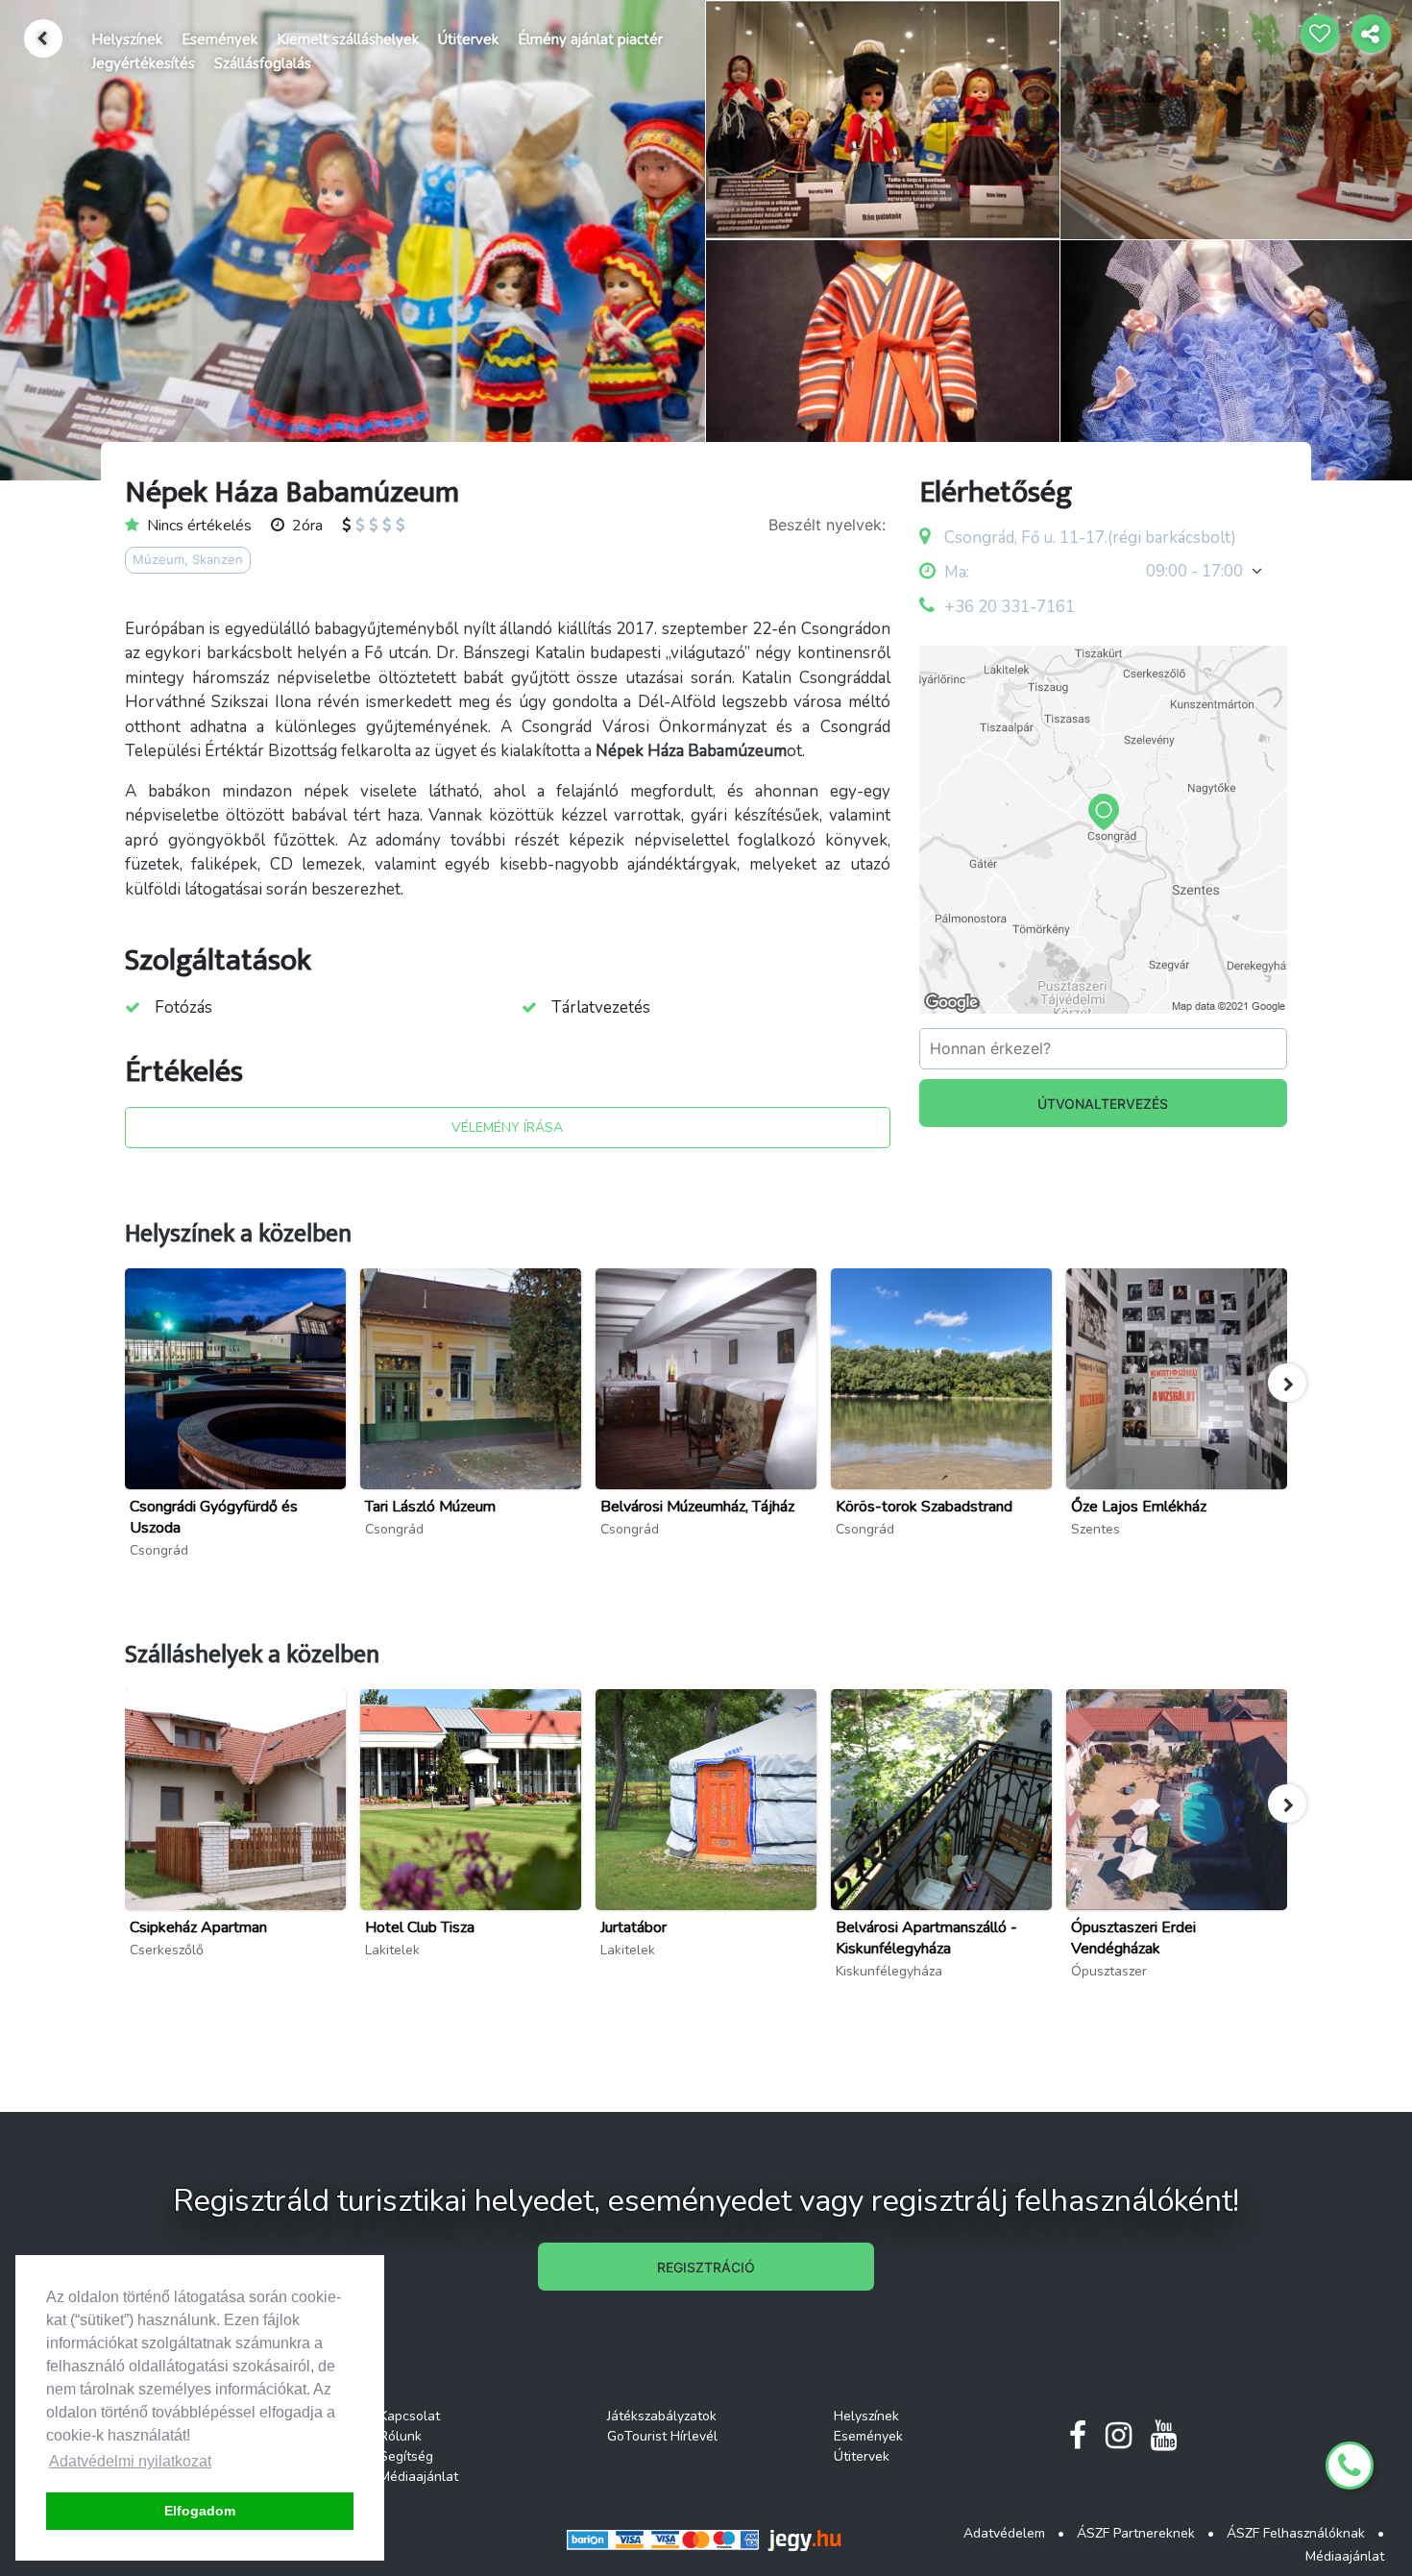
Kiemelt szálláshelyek (348, 39)
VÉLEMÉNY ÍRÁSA (507, 1128)
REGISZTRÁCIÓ (706, 2267)
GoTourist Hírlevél (662, 2436)
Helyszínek (127, 39)
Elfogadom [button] (200, 2511)
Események (219, 39)
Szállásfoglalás (263, 63)
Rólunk (401, 2436)
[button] (1287, 1383)
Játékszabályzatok (662, 2416)
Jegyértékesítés (143, 63)
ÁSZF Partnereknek (1136, 2533)
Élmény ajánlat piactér (590, 39)
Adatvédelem (1004, 2533)
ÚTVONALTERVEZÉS (1103, 1104)
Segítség (406, 2456)
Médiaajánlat (419, 2477)
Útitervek (468, 39)
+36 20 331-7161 (1010, 607)
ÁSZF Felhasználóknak (1296, 2533)
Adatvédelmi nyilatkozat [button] (130, 2461)
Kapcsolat (410, 2416)
